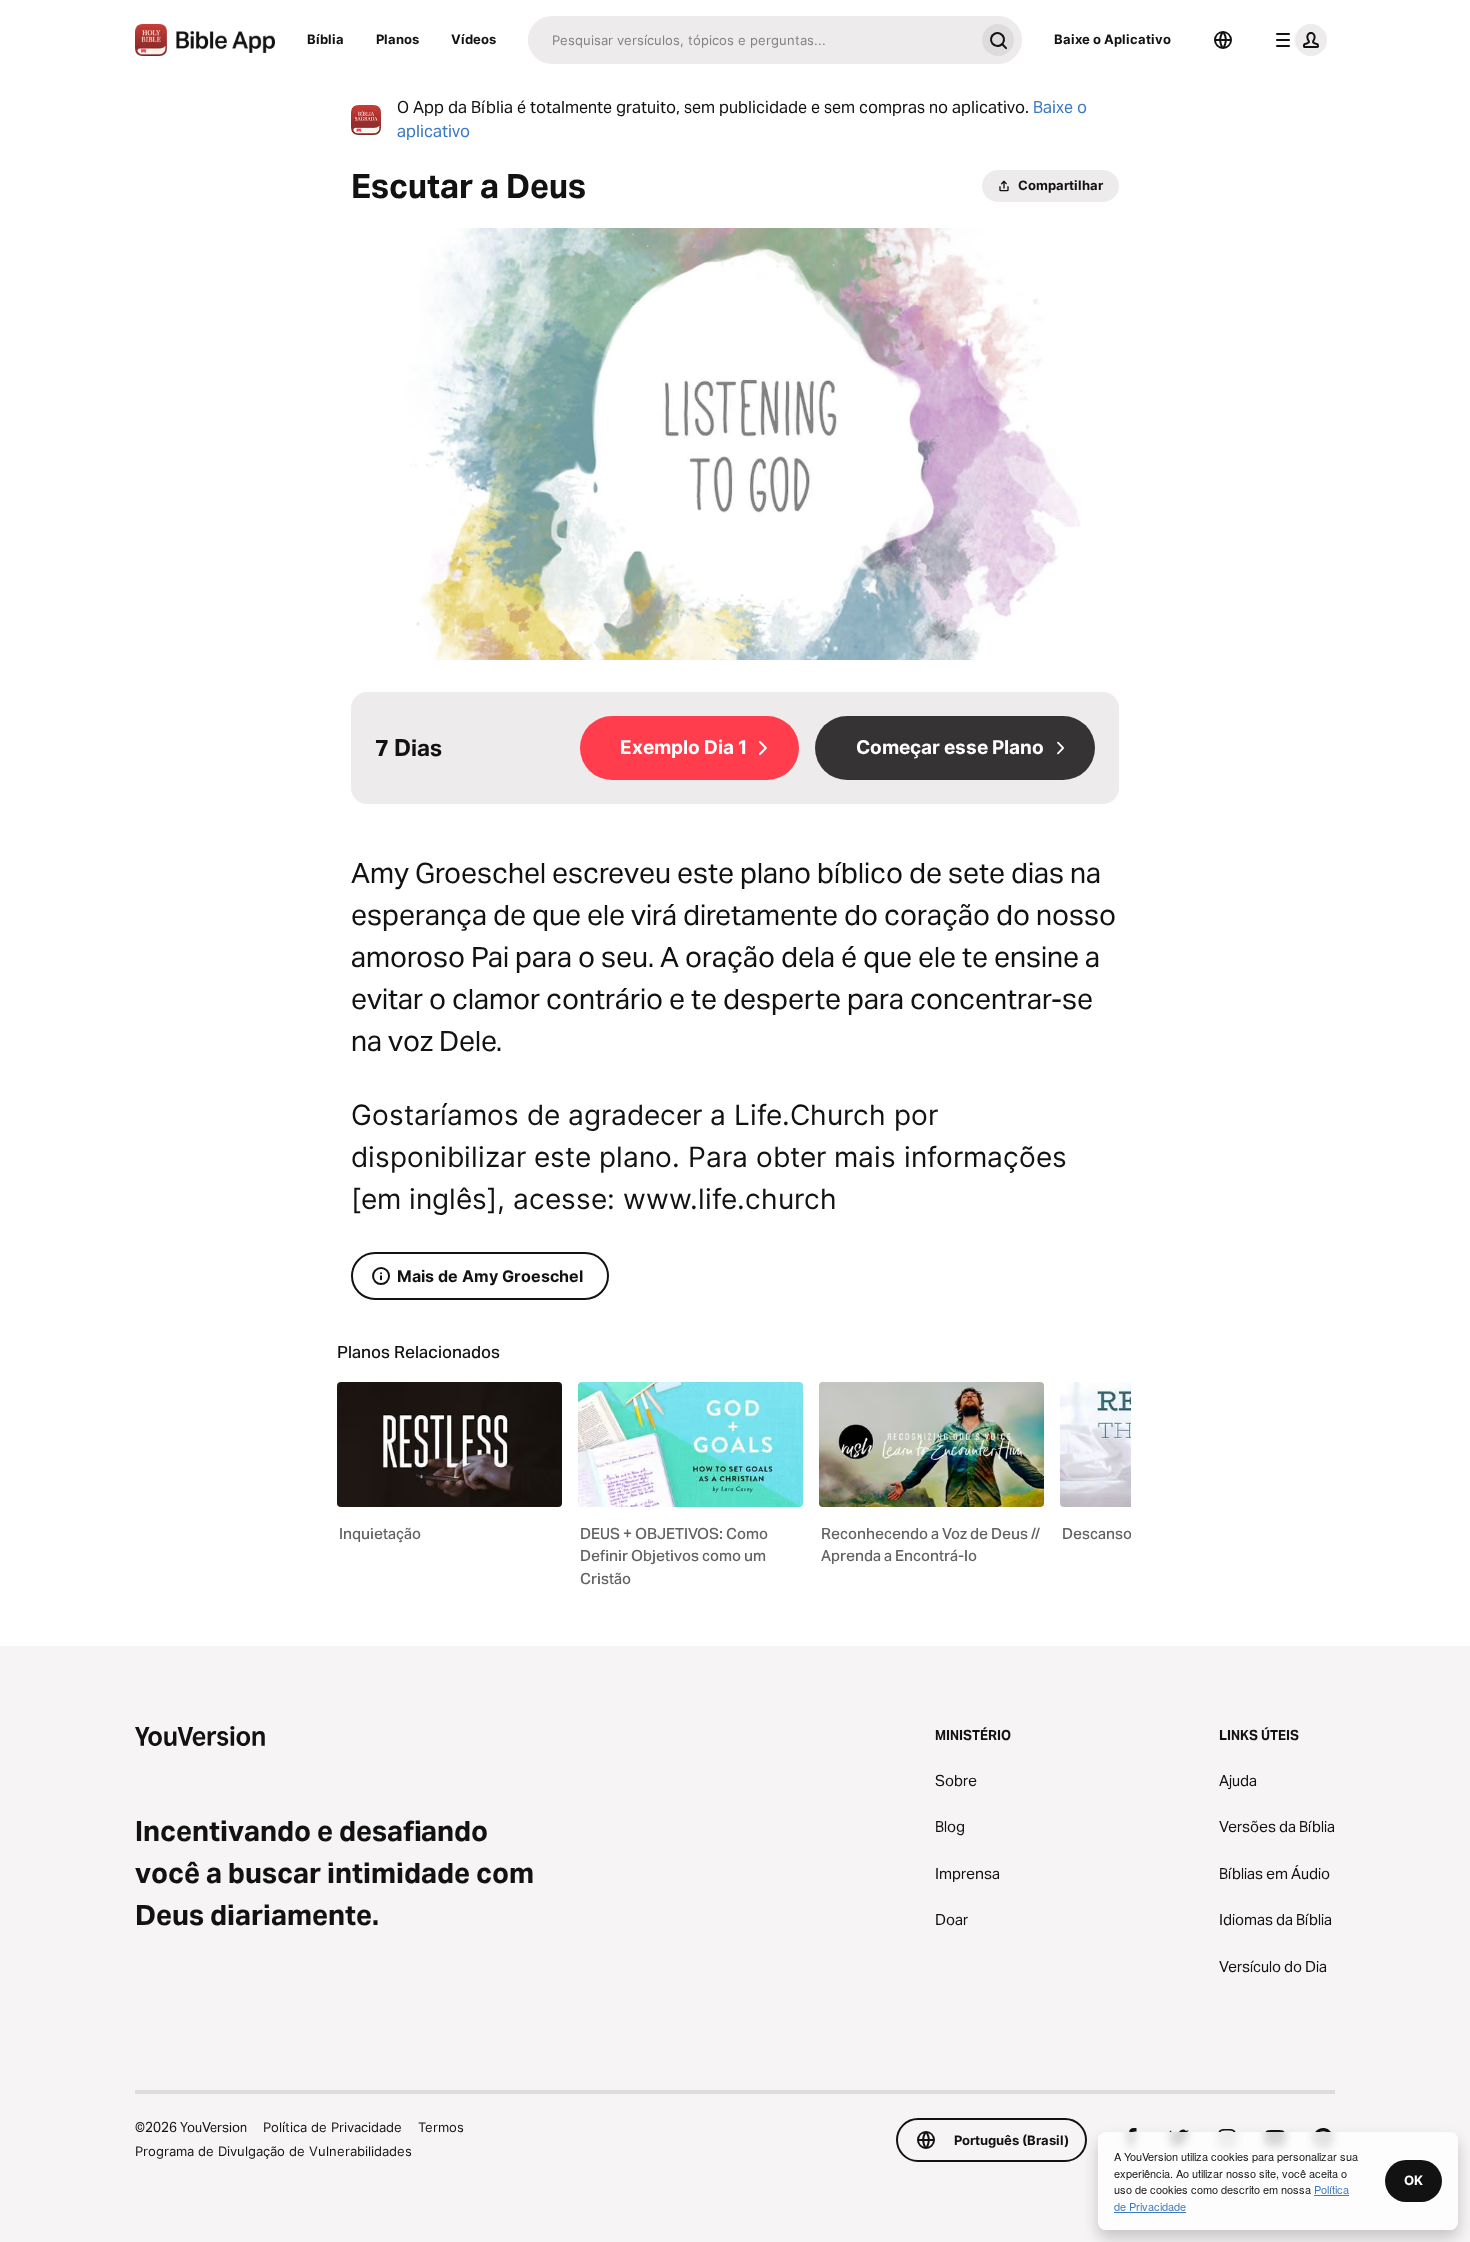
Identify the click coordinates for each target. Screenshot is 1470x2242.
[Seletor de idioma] (1223, 40)
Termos (441, 2127)
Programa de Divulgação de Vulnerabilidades (273, 2151)
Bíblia (325, 39)
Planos (397, 39)
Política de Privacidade (332, 2127)
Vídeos (473, 39)
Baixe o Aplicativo (1112, 39)
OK (1413, 2180)
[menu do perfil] (1297, 40)
